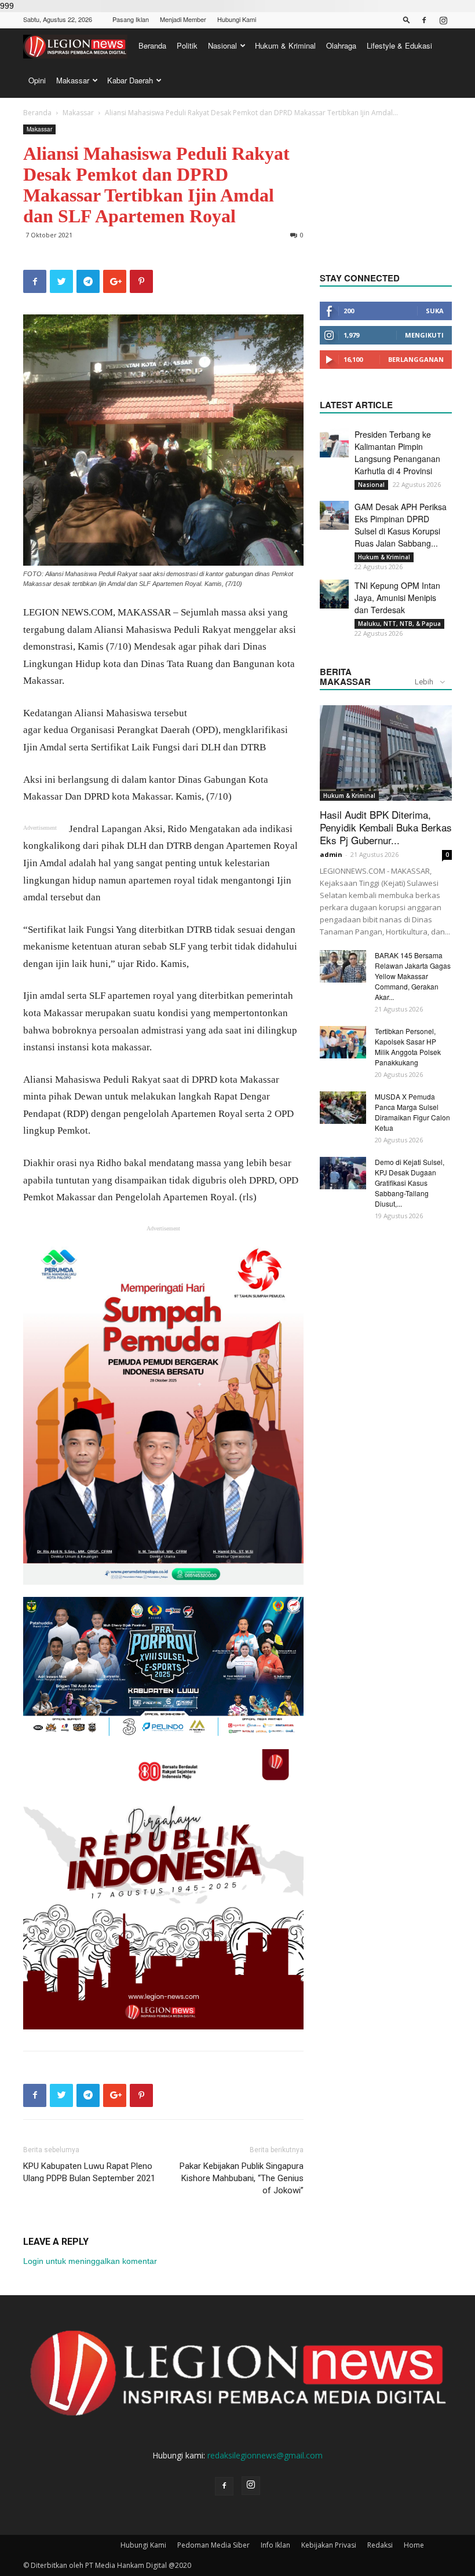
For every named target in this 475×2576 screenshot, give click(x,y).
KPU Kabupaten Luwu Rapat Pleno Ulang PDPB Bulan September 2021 (89, 2172)
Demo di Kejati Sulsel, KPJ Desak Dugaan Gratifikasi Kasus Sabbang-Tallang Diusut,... (410, 1183)
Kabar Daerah (130, 80)
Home (414, 2545)
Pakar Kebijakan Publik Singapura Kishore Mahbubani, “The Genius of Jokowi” (242, 2178)
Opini (37, 80)
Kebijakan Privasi (329, 2545)
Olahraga (341, 45)
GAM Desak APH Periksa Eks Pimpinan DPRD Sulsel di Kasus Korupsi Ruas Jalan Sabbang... (401, 525)
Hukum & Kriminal (285, 45)
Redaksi (380, 2545)
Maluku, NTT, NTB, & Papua (399, 624)
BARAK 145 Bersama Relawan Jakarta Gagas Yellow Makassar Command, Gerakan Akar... (413, 976)
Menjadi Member (183, 19)
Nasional (222, 45)
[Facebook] (424, 20)
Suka (435, 311)
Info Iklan (275, 2545)
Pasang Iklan (131, 19)
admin (331, 854)
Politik (187, 45)
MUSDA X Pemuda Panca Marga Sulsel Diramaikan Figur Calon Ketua (412, 1112)
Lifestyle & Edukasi (399, 45)
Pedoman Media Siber (213, 2545)
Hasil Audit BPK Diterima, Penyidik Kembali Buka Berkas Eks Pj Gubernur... (386, 827)
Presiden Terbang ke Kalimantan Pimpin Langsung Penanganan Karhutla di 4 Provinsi (397, 452)
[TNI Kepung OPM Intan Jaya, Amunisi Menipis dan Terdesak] (334, 594)
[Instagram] (443, 20)
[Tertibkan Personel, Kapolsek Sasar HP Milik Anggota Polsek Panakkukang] (343, 1042)
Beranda (152, 45)
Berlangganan (416, 359)
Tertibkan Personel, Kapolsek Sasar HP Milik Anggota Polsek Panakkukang (408, 1047)
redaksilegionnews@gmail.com (265, 2455)
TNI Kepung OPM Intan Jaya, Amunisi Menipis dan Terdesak (397, 598)
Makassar (73, 80)
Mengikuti (424, 335)
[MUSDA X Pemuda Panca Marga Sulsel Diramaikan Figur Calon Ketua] (343, 1108)
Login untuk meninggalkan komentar (90, 2261)
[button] (407, 19)
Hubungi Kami (237, 19)
